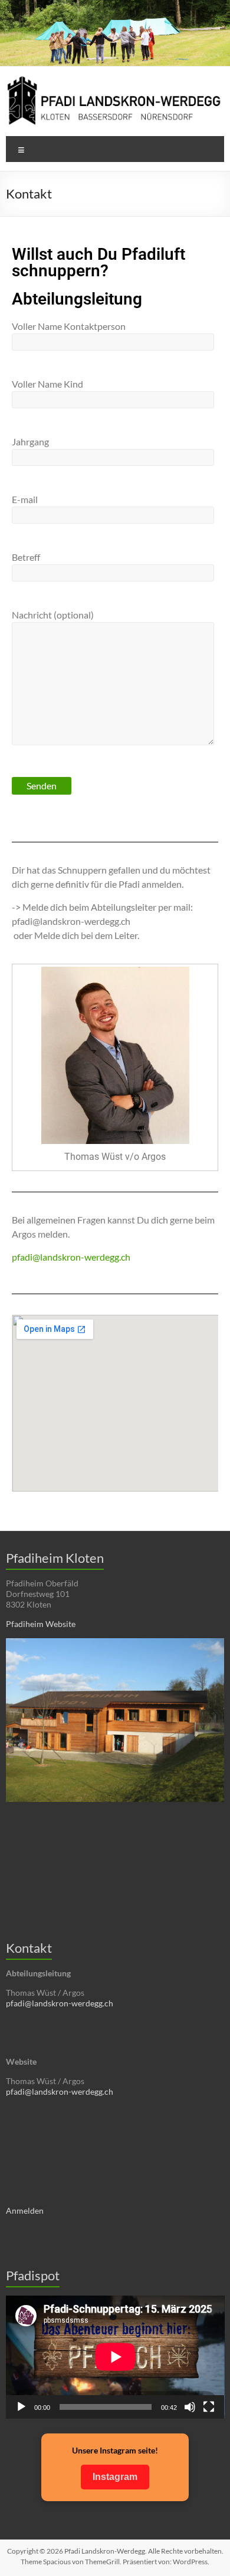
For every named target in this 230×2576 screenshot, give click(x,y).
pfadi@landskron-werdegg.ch (71, 1257)
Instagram (115, 2477)
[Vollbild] (209, 2407)
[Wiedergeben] (21, 2407)
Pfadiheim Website (41, 1624)
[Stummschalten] (190, 2407)
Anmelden (25, 2210)
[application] (115, 2357)
